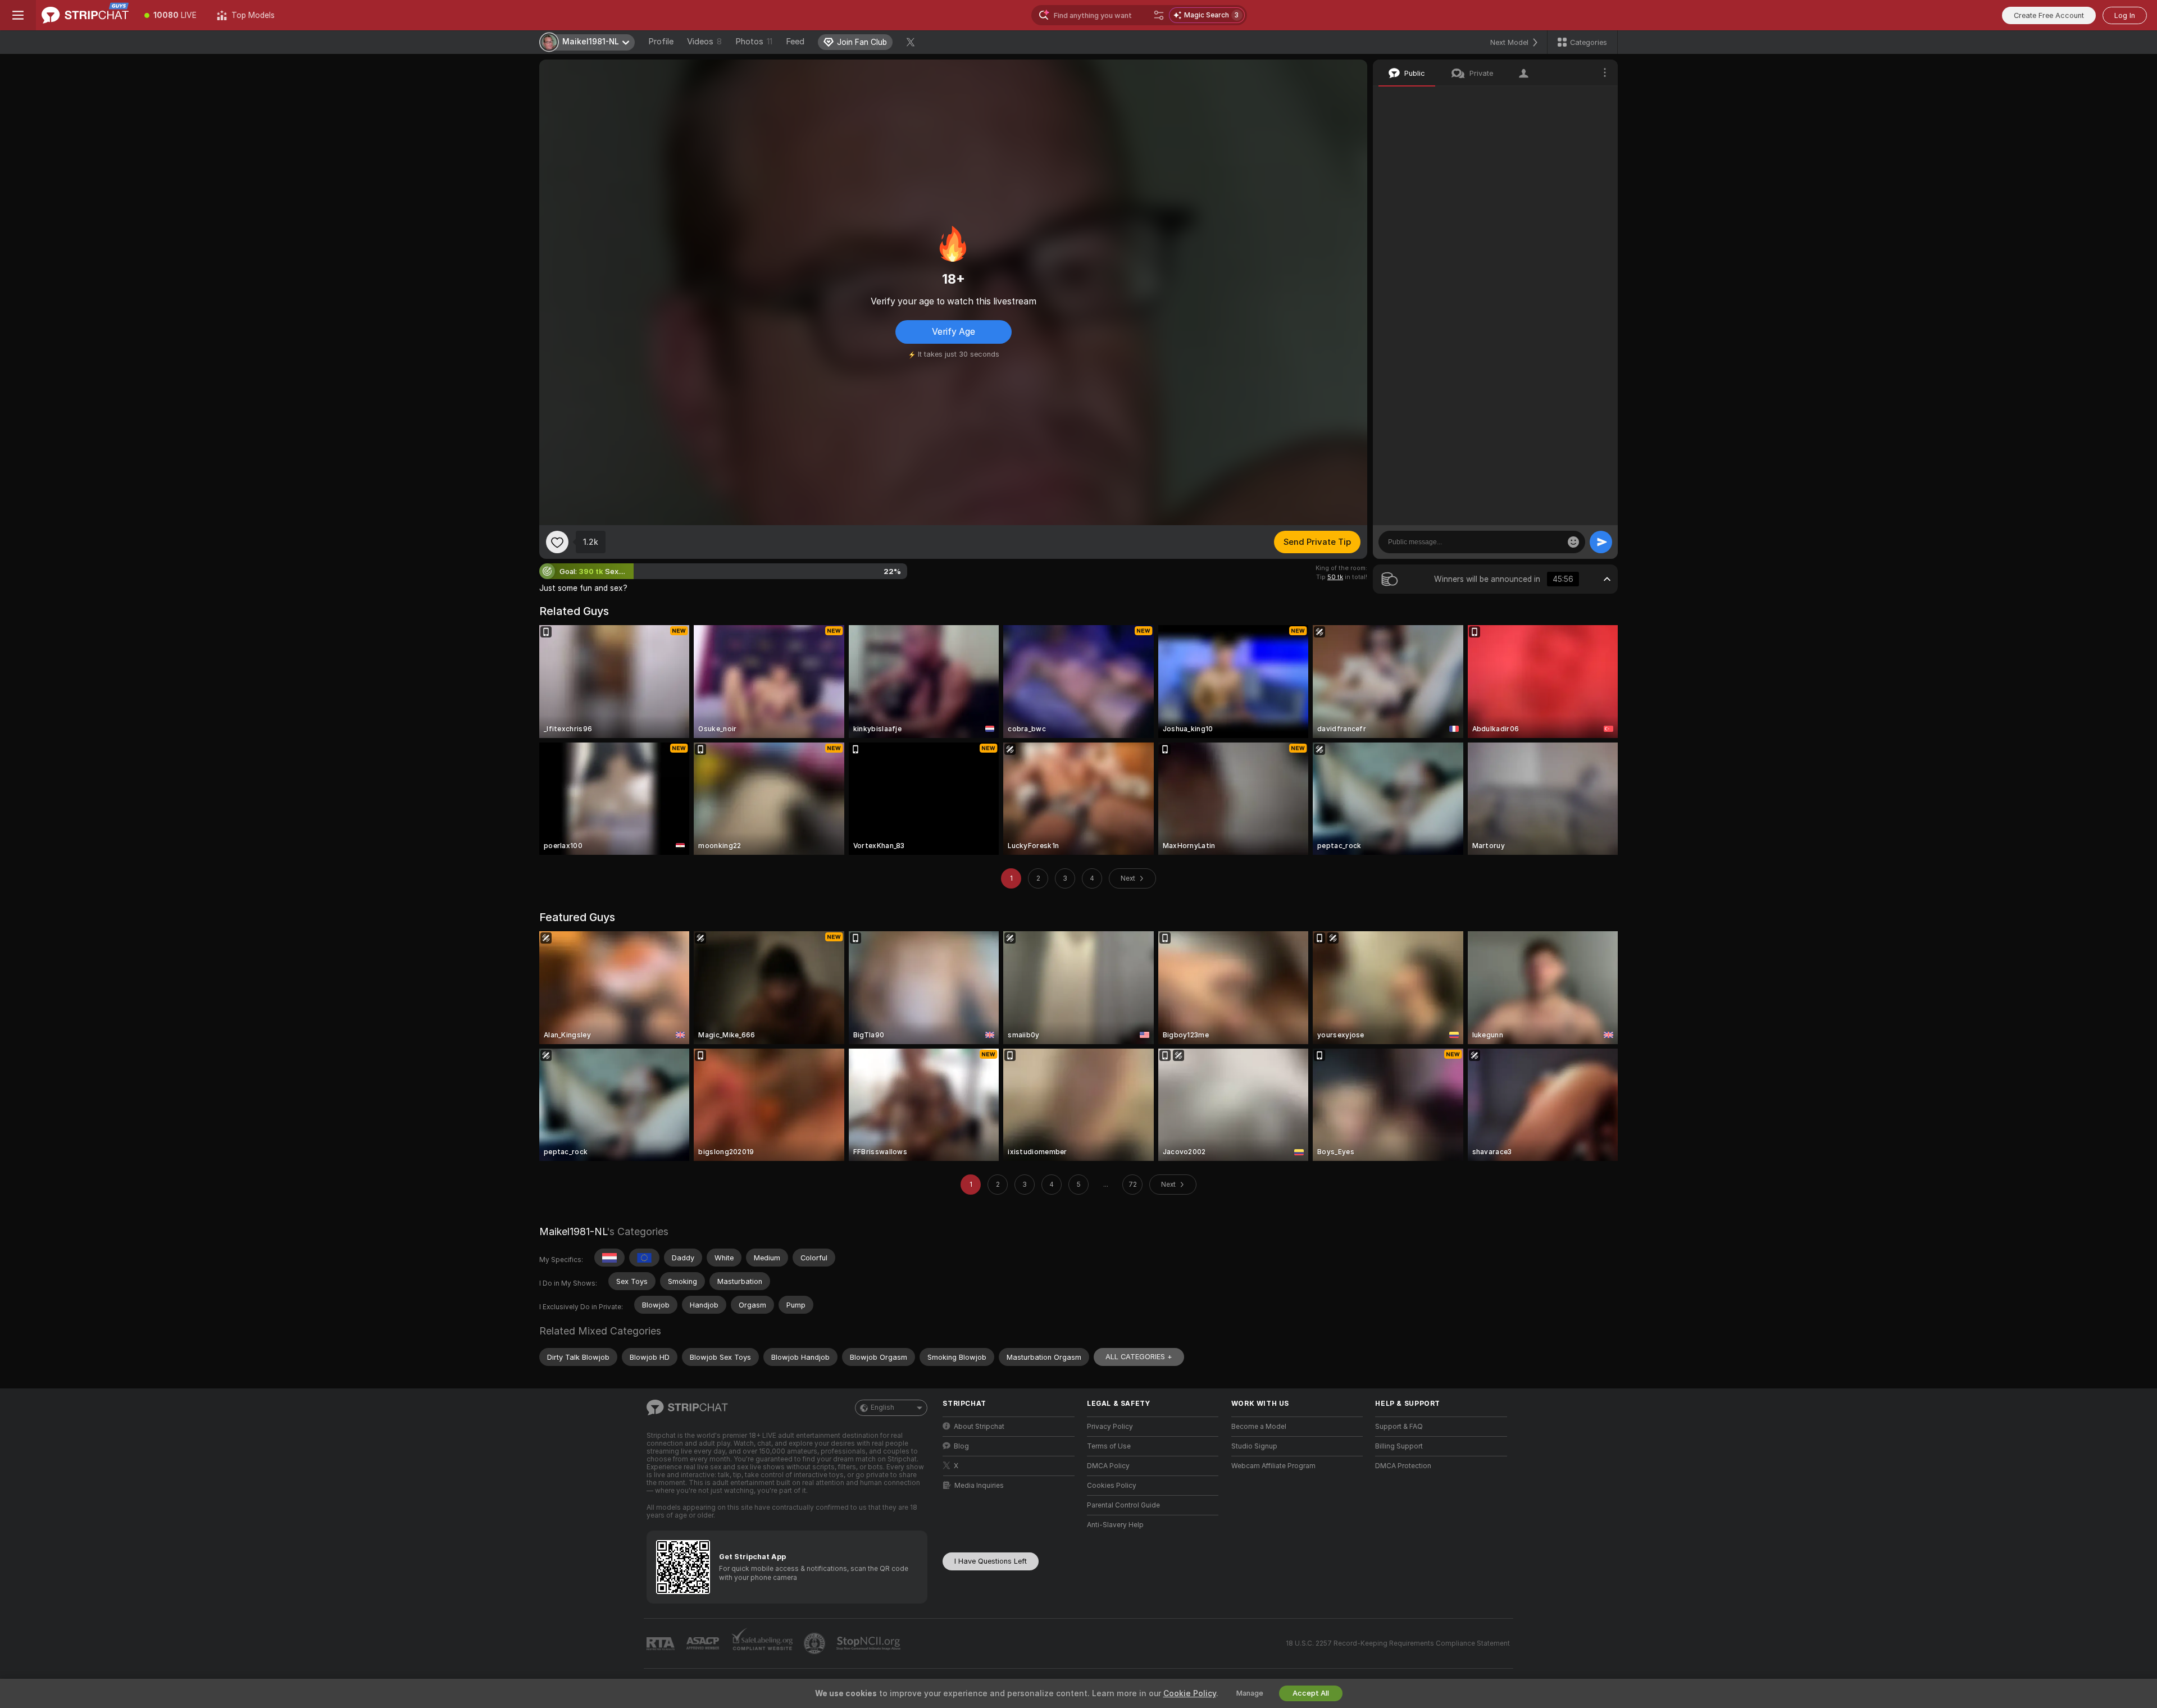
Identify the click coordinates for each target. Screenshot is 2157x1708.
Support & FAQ (1399, 1427)
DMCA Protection (1403, 1466)
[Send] (1601, 542)
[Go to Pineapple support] (816, 1643)
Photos (754, 42)
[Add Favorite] (557, 542)
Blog (961, 1446)
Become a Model (1259, 1427)
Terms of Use (1109, 1446)
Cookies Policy (1112, 1486)
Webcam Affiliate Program (1273, 1466)
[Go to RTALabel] (662, 1644)
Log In (2125, 15)
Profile (661, 42)
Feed (795, 42)
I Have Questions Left (991, 1561)
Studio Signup (1254, 1446)
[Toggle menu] (18, 15)
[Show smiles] (1573, 542)
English (882, 1408)
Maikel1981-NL (573, 1231)
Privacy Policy (1110, 1427)
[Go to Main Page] (85, 15)
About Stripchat (979, 1427)
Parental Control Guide (1123, 1505)
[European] (644, 1258)
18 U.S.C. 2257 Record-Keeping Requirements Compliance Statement (1398, 1643)
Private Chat (1571, 98)
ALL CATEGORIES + (1139, 1357)
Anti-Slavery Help (1115, 1525)
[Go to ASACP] (704, 1643)
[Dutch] (609, 1258)
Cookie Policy (1190, 1693)
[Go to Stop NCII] (870, 1643)
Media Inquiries (979, 1486)
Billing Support (1399, 1446)
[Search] (1159, 15)
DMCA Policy (1108, 1466)
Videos (704, 42)
